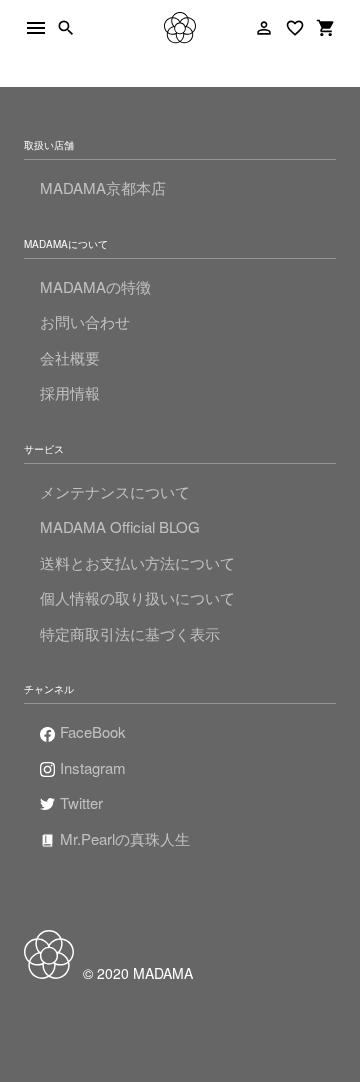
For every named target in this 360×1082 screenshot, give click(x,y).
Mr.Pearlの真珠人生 (125, 838)
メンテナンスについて (115, 491)
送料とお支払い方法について (137, 562)
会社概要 (70, 357)
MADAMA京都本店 (103, 187)
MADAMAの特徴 (95, 286)
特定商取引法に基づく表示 (130, 633)
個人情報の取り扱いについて (137, 597)
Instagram (93, 767)
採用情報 (70, 392)
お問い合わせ (85, 321)
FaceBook (93, 731)
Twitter (81, 802)
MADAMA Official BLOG (120, 526)
